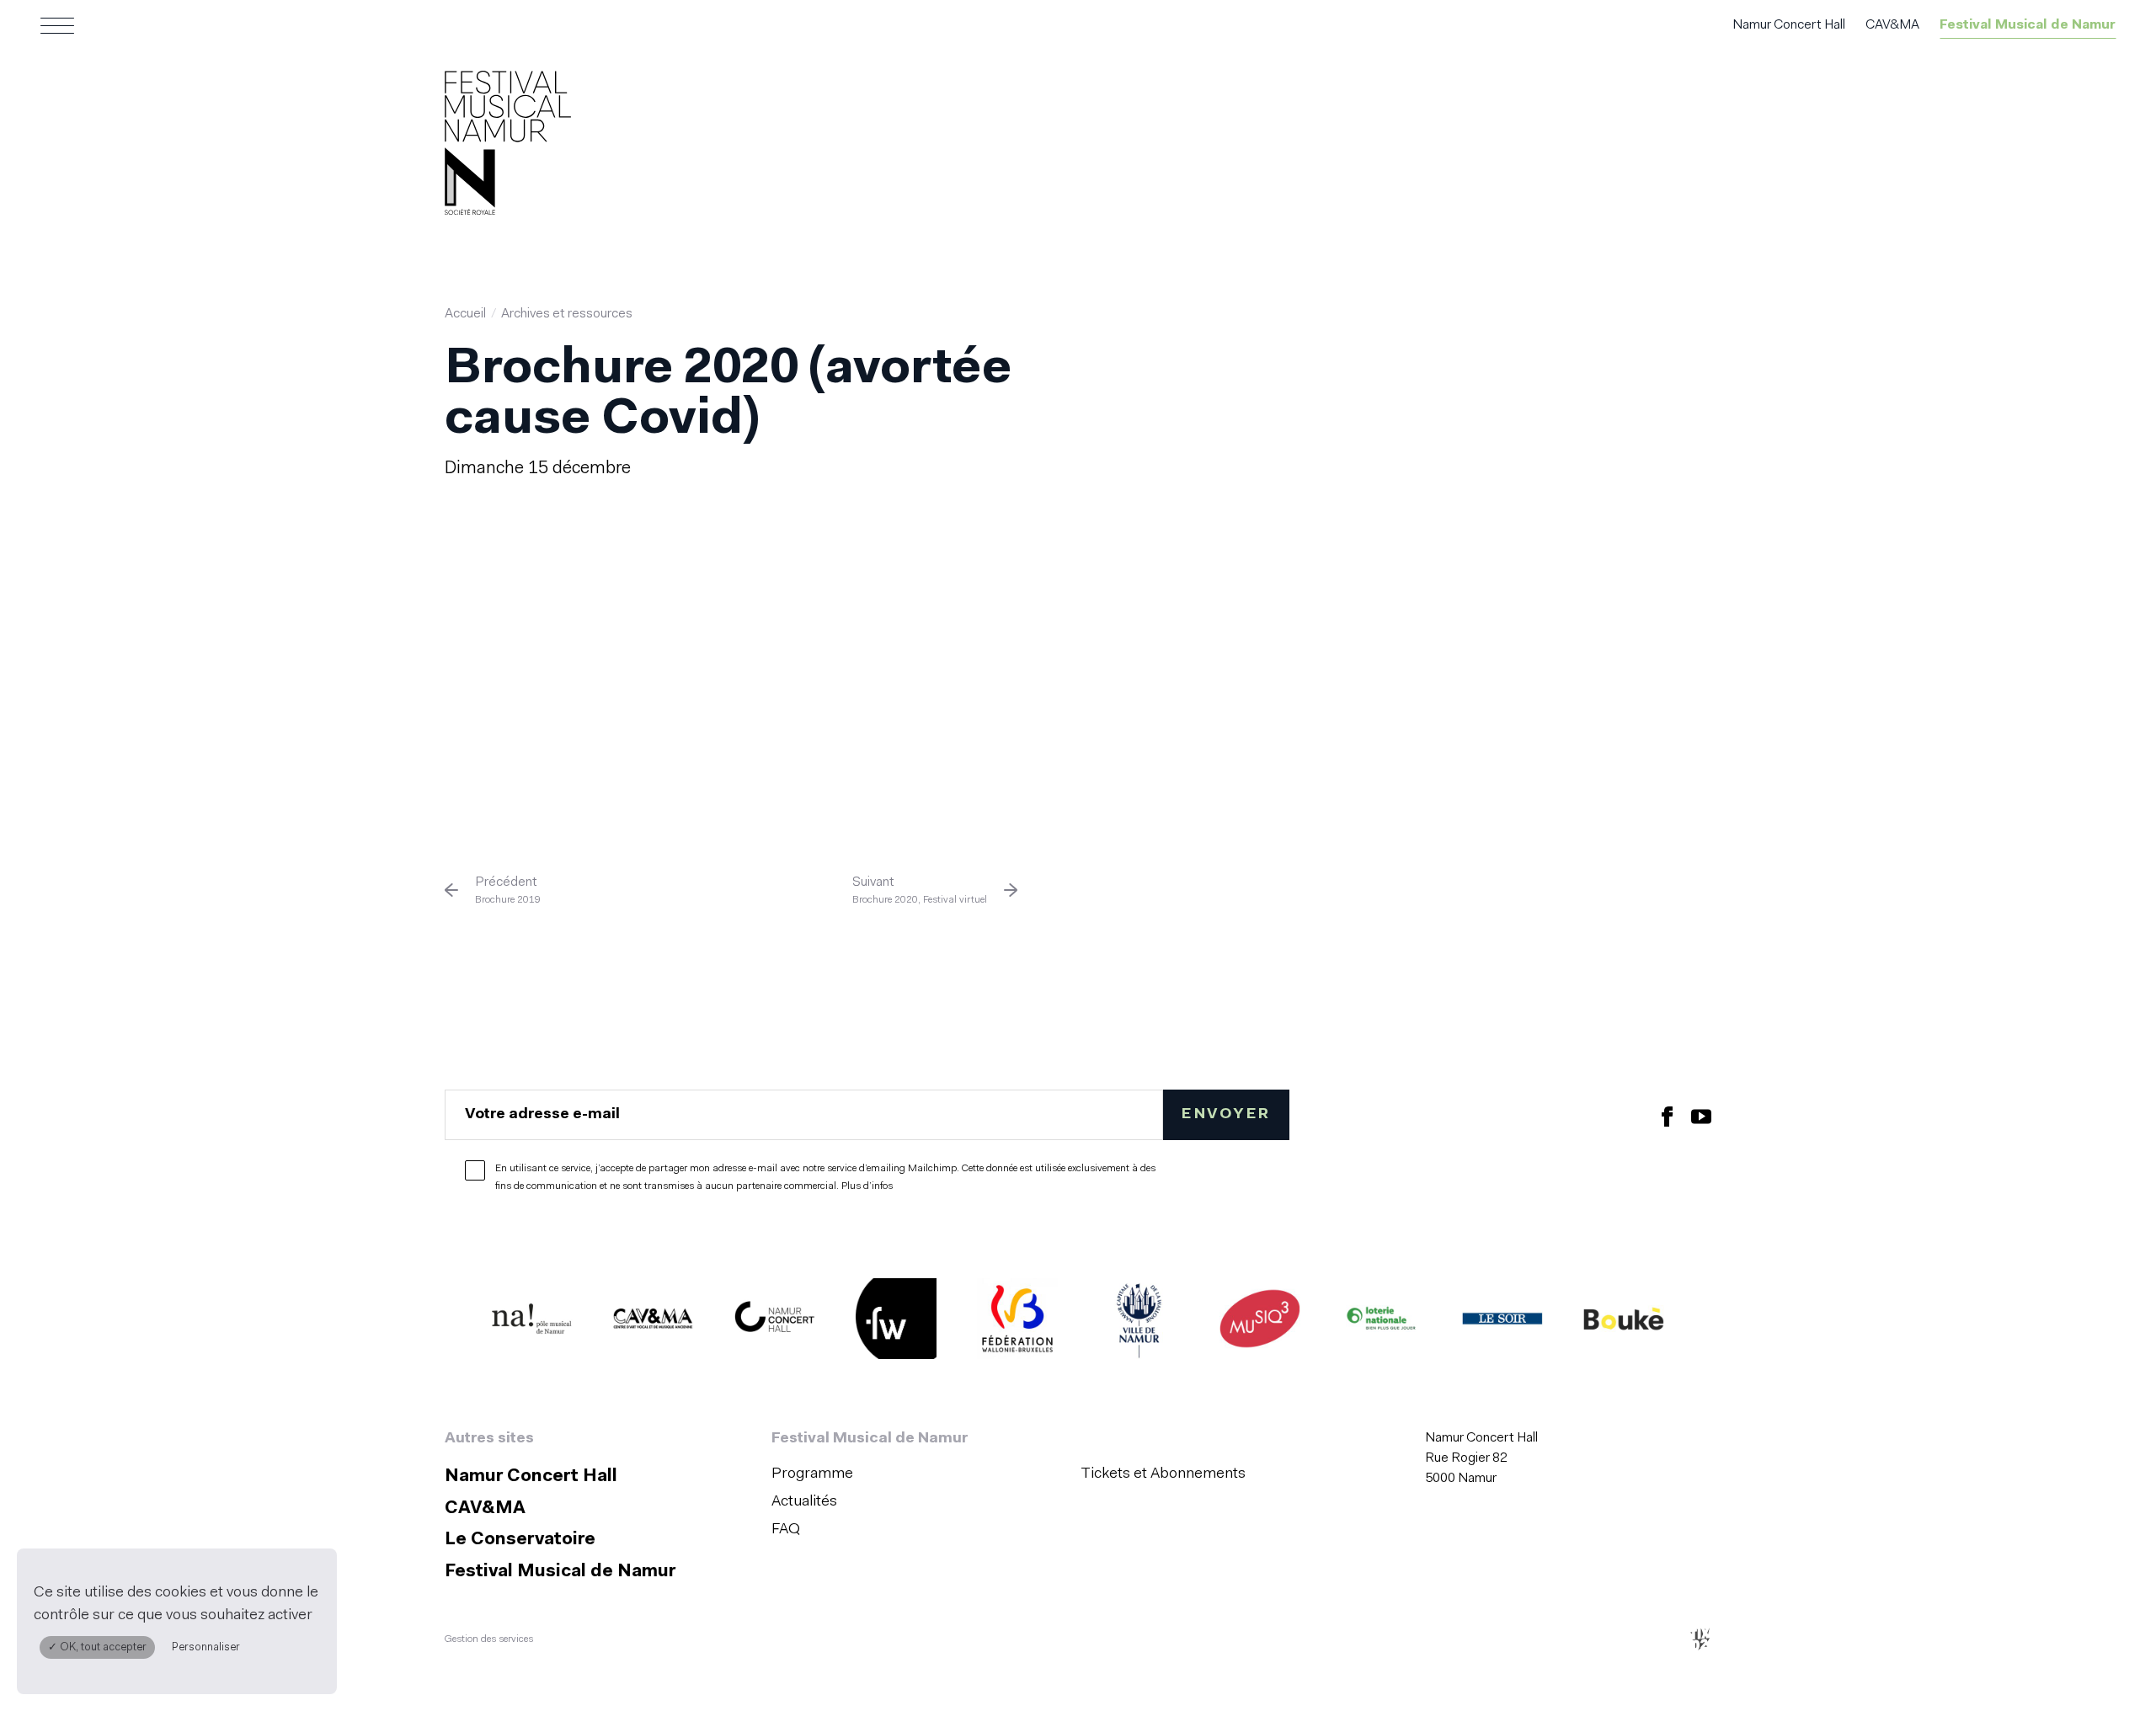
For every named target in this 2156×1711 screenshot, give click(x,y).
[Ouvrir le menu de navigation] (57, 25)
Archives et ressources (567, 314)
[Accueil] (508, 147)
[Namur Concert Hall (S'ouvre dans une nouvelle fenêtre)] (775, 1323)
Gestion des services (489, 1639)
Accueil (465, 314)
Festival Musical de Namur (2028, 25)
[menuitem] (921, 1475)
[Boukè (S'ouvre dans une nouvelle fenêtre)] (1624, 1323)
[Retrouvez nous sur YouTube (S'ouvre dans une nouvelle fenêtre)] (1701, 1115)
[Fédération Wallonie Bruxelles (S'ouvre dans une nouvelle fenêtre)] (1017, 1323)
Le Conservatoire (520, 1540)
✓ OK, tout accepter (97, 1647)
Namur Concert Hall (1789, 25)
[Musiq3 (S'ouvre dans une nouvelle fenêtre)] (1260, 1323)
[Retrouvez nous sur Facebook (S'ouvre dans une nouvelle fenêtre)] (1668, 1115)
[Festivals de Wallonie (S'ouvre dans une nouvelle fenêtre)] (896, 1323)
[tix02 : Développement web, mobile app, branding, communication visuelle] (1700, 1639)
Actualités (804, 1502)
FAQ (786, 1530)
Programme (812, 1474)
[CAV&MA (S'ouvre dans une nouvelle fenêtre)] (654, 1323)
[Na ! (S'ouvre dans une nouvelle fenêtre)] (532, 1323)
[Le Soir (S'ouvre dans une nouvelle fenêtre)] (1502, 1323)
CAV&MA (1892, 25)
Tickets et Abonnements (1163, 1474)
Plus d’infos (867, 1186)
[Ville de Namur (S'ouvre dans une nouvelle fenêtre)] (1139, 1323)
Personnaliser (206, 1647)
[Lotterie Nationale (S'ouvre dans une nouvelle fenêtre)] (1381, 1323)
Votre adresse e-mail (542, 1114)
